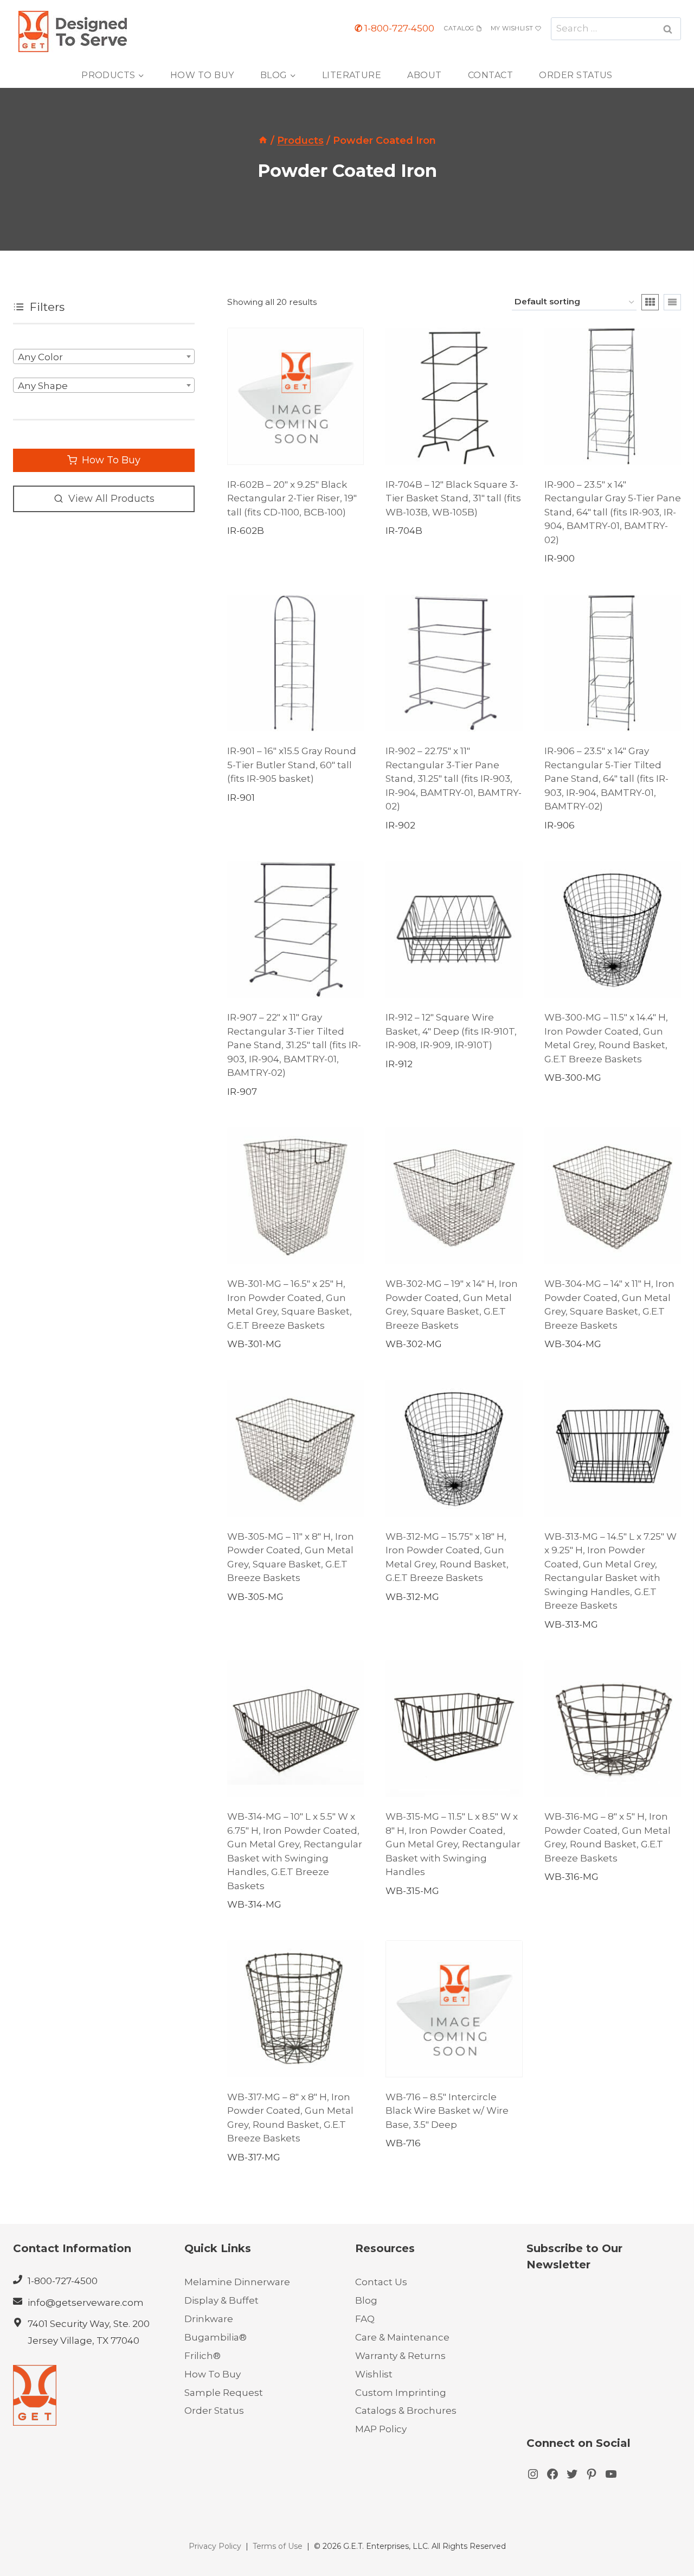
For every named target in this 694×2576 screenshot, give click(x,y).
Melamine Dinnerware (237, 2282)
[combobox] (104, 356)
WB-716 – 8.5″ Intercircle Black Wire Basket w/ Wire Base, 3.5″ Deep (447, 2111)
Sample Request (224, 2393)
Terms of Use (278, 2546)
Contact (490, 75)
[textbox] (104, 357)
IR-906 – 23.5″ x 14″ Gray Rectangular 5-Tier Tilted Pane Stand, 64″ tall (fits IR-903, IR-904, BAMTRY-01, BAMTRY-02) (606, 779)
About (424, 75)
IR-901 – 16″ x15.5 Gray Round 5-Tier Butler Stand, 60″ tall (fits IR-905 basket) (292, 765)
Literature (352, 75)
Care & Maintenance (402, 2337)
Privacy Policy (215, 2546)
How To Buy (202, 75)
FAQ (365, 2319)
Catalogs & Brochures (406, 2411)
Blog (366, 2300)
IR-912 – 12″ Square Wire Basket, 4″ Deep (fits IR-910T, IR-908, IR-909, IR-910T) (451, 1031)
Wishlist (374, 2374)
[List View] (672, 302)
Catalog (459, 28)
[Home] (263, 141)
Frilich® (203, 2356)
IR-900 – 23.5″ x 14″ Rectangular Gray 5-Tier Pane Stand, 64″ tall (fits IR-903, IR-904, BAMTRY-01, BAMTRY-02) (613, 512)
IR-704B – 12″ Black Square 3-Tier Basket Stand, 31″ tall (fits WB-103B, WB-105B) (453, 498)
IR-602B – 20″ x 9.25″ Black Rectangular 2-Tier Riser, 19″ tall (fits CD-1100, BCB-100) (292, 498)
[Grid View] (650, 302)
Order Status (576, 75)
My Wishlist (512, 28)
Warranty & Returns (400, 2356)
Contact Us (381, 2282)
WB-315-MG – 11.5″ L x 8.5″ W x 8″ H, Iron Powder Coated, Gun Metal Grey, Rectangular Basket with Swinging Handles (453, 1844)
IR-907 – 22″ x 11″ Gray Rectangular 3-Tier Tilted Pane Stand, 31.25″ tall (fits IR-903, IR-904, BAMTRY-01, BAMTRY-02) (294, 1045)
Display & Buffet (221, 2300)
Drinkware (209, 2319)
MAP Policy (381, 2429)
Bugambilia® (216, 2337)
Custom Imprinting (401, 2393)
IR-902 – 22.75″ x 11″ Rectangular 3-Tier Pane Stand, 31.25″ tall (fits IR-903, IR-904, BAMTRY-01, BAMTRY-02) (454, 779)
